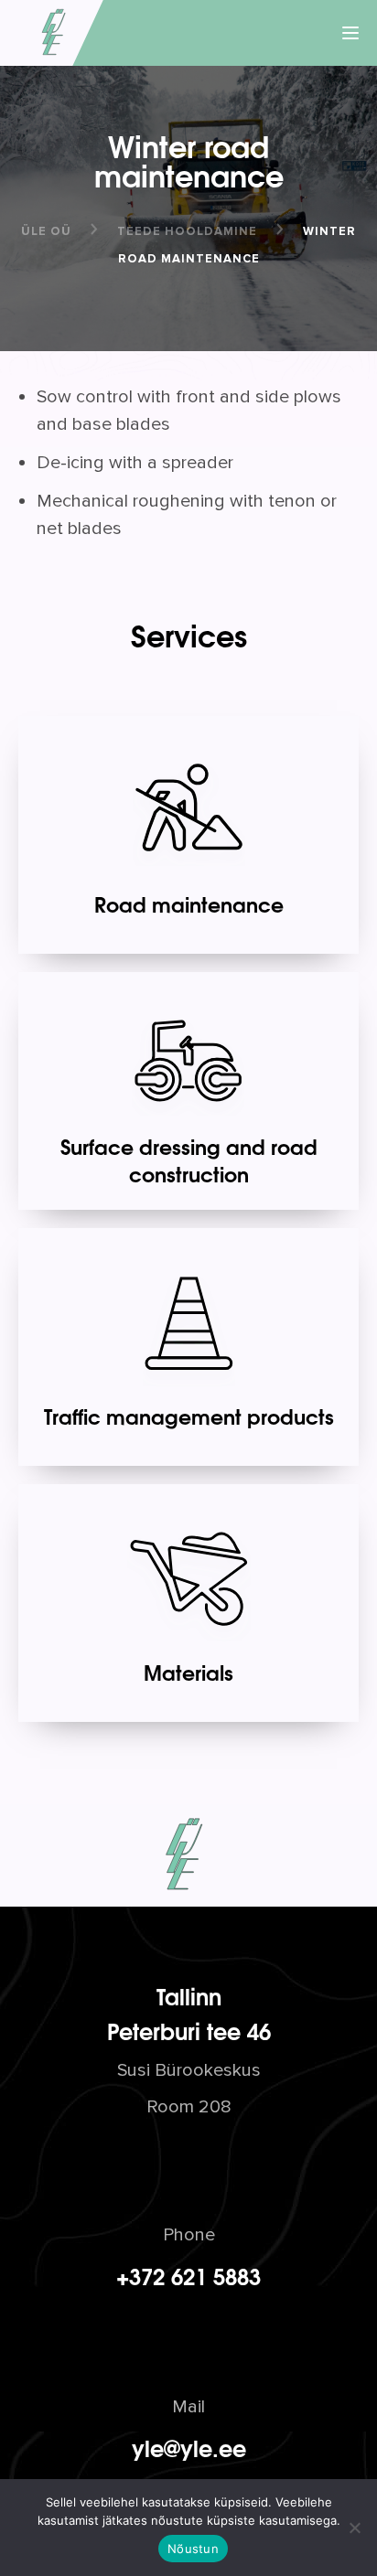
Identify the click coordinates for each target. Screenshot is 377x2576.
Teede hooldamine (187, 231)
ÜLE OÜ (46, 231)
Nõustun (193, 2549)
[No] (354, 2528)
